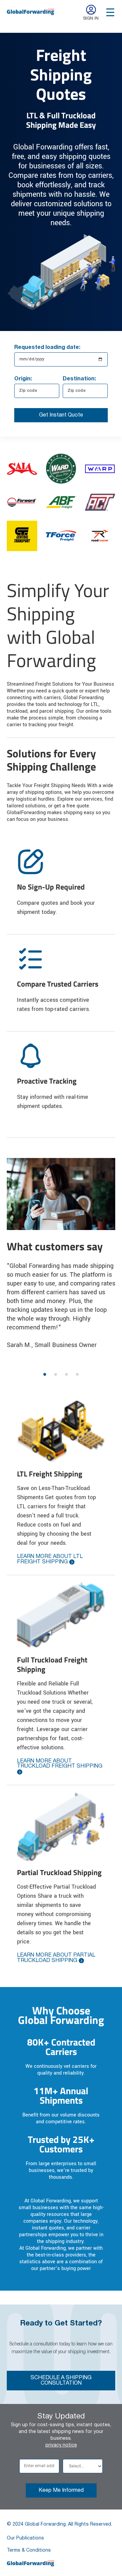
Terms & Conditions (29, 2550)
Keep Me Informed (61, 2490)
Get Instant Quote (61, 415)
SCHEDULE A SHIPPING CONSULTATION (61, 2381)
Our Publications (25, 2538)
